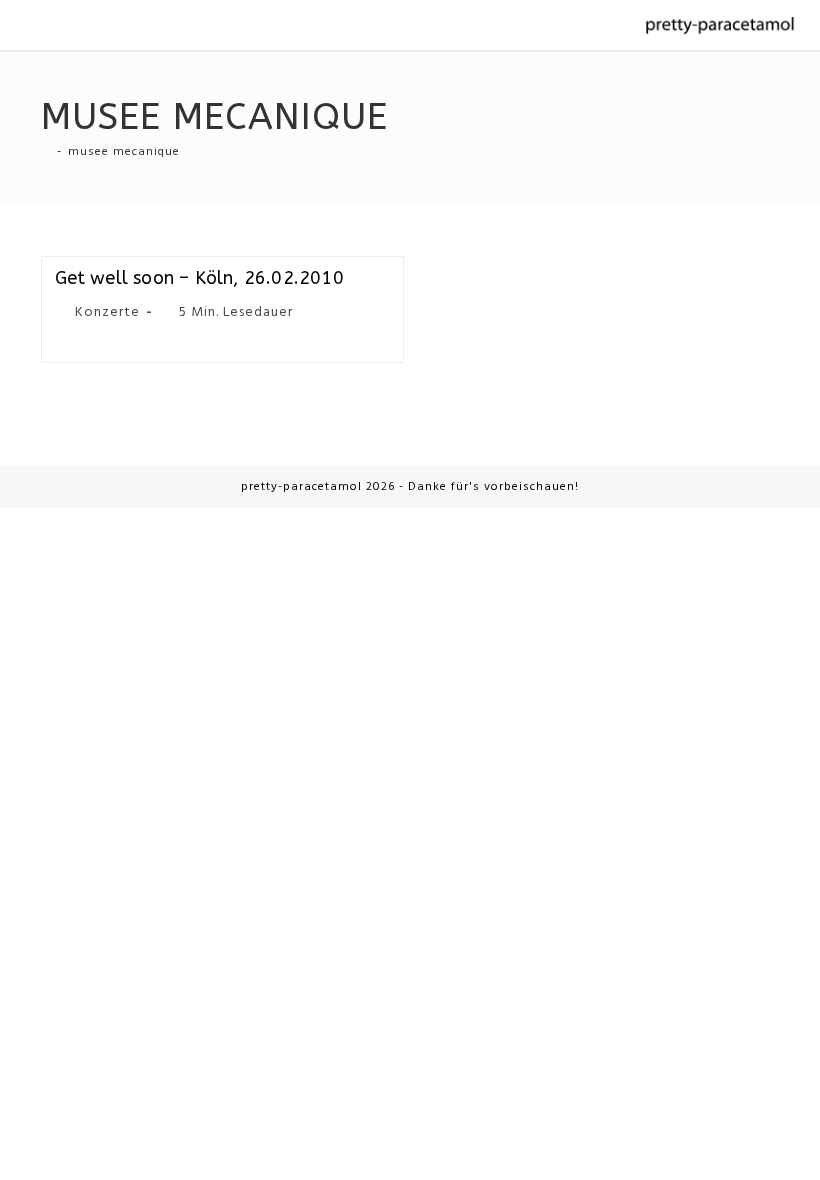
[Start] (46, 152)
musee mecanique (124, 152)
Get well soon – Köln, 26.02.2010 (199, 278)
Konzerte (107, 312)
